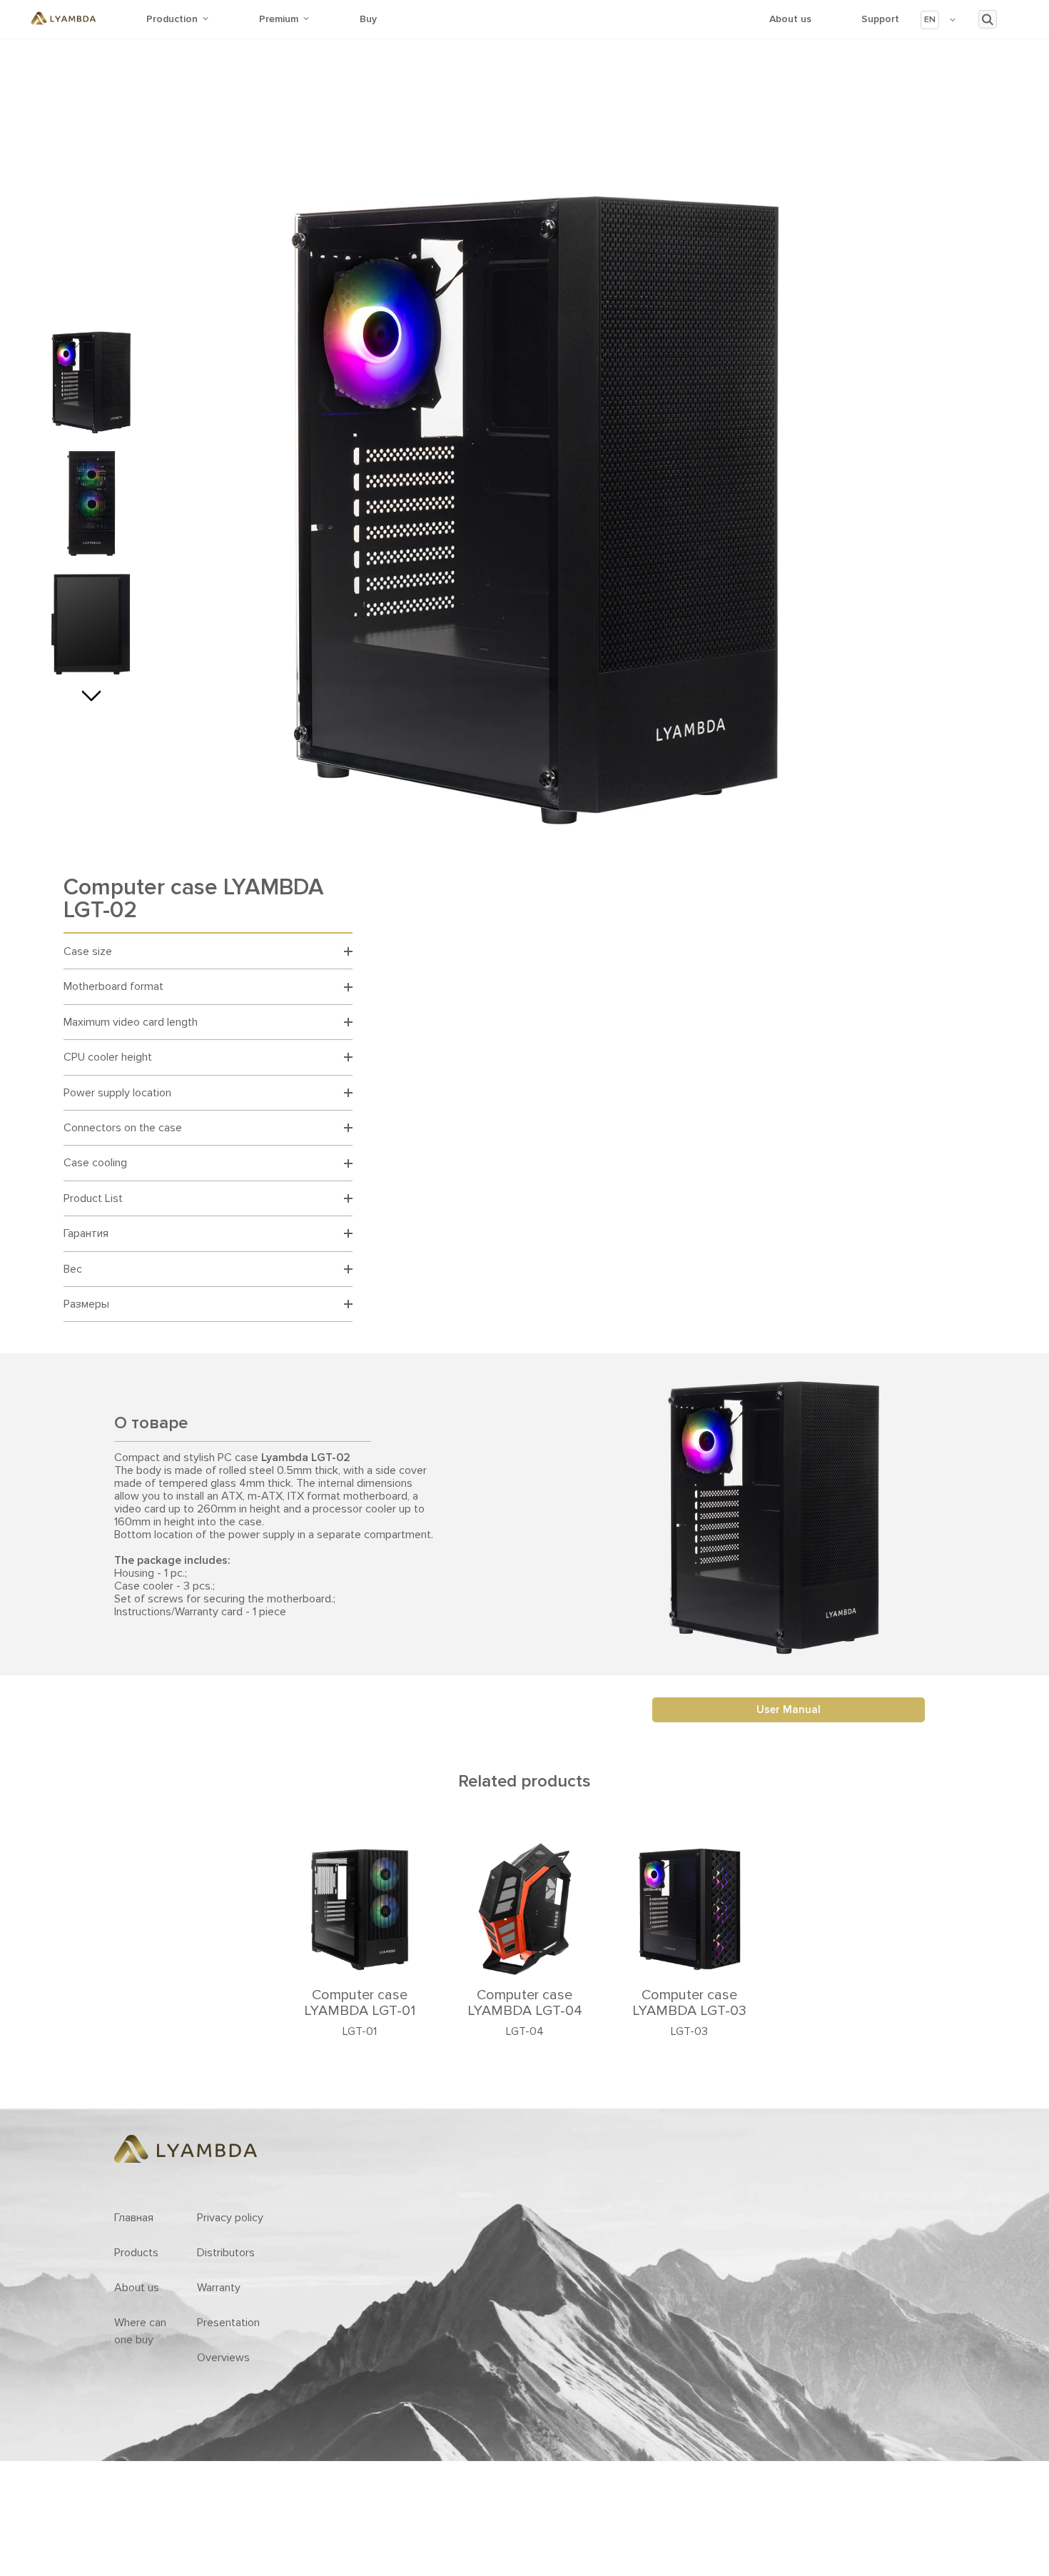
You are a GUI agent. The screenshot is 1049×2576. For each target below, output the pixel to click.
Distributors (226, 2253)
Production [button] (172, 19)
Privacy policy (230, 2218)
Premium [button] (279, 19)
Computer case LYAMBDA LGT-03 (689, 2003)
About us (790, 19)
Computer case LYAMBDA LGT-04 (525, 2003)
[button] (939, 20)
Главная (134, 2218)
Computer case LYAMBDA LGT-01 (360, 2003)
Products (136, 2253)
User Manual (789, 1709)
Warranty (219, 2288)
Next (91, 692)
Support (880, 19)
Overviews (223, 2358)
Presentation (228, 2323)
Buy (368, 19)
